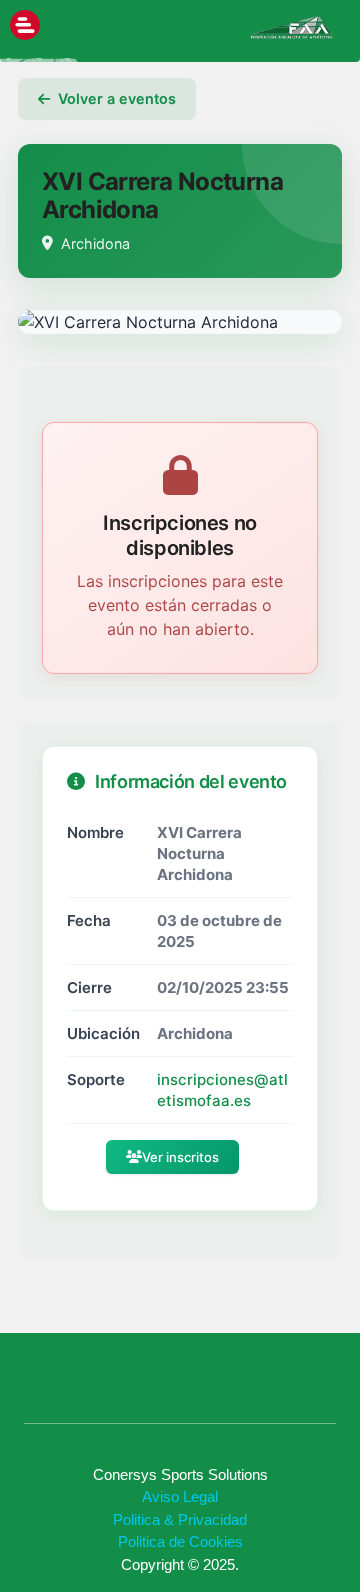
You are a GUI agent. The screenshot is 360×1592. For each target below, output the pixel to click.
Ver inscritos (180, 1157)
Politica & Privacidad (180, 1519)
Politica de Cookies (180, 1541)
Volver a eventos (117, 98)
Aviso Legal (180, 1496)
